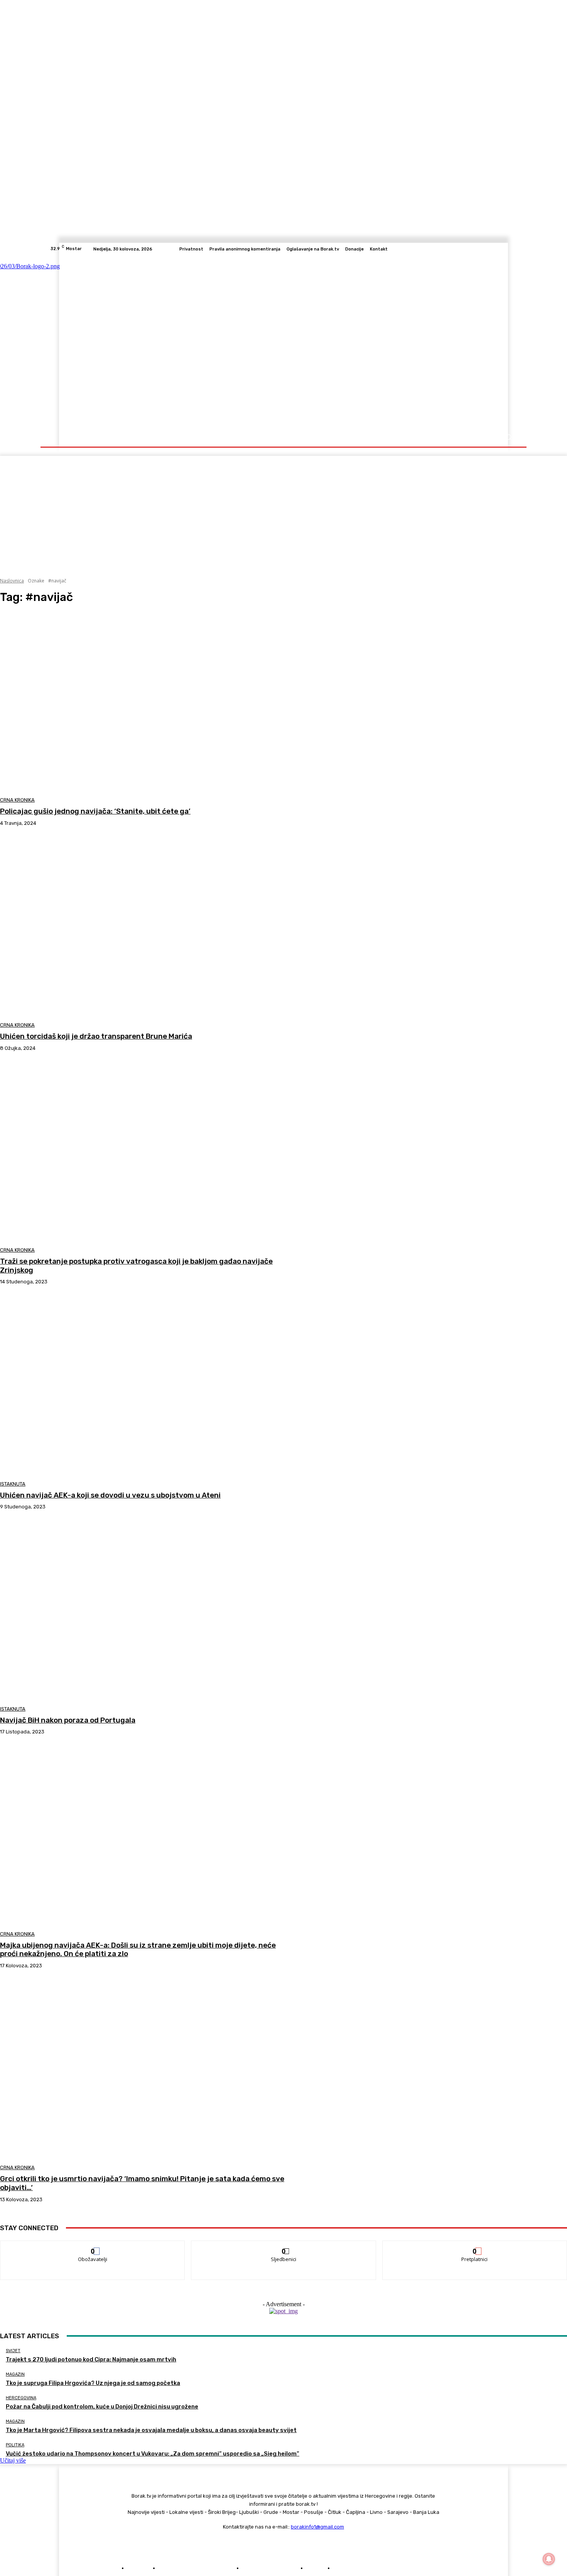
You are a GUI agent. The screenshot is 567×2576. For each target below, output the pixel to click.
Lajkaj (93, 2247)
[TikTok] (494, 249)
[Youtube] (513, 249)
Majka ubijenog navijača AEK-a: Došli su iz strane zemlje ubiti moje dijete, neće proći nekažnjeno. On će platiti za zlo (138, 1950)
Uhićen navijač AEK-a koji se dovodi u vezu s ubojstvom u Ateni (110, 1495)
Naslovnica (12, 581)
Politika (15, 2445)
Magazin (15, 2374)
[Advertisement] (283, 510)
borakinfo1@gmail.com (317, 2527)
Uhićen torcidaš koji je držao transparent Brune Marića (96, 1036)
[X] (503, 249)
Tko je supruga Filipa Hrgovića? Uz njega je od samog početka (93, 2383)
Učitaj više (13, 2460)
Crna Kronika (17, 800)
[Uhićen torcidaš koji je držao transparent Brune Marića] (144, 927)
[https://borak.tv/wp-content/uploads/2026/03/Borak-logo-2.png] (126, 341)
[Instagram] (485, 249)
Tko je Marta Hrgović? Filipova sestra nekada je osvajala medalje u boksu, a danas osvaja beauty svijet (151, 2430)
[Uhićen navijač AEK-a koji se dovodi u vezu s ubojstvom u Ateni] (144, 1386)
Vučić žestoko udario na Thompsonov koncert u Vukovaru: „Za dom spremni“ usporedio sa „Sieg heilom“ (153, 2454)
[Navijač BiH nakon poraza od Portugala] (144, 1611)
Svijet (13, 2351)
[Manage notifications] (549, 2559)
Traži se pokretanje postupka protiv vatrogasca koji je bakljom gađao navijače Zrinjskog (136, 1266)
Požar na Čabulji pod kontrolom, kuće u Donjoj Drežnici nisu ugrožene (102, 2407)
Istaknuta (13, 1484)
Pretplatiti (475, 2247)
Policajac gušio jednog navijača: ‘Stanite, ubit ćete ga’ (95, 811)
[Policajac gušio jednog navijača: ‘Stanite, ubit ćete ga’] (144, 702)
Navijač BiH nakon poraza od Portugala (68, 1720)
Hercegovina (21, 2398)
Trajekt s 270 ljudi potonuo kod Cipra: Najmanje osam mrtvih (91, 2359)
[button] (508, 437)
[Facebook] (476, 249)
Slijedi (284, 2247)
